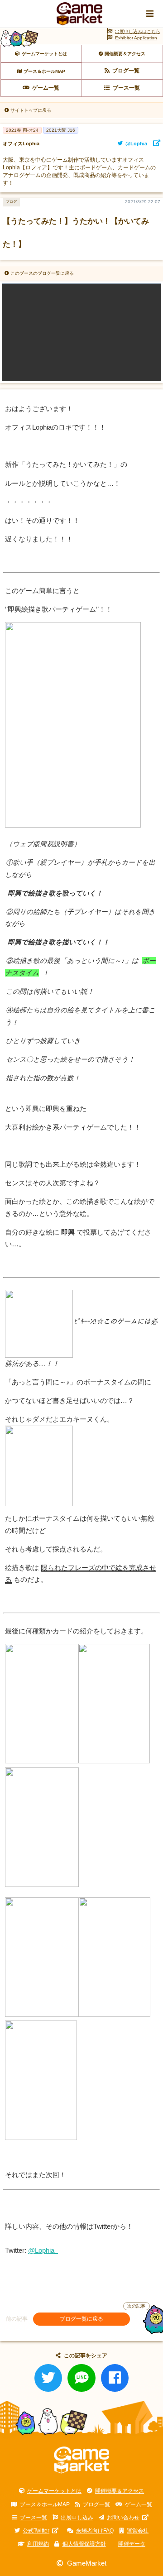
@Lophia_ (43, 2250)
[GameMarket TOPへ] (82, 2460)
